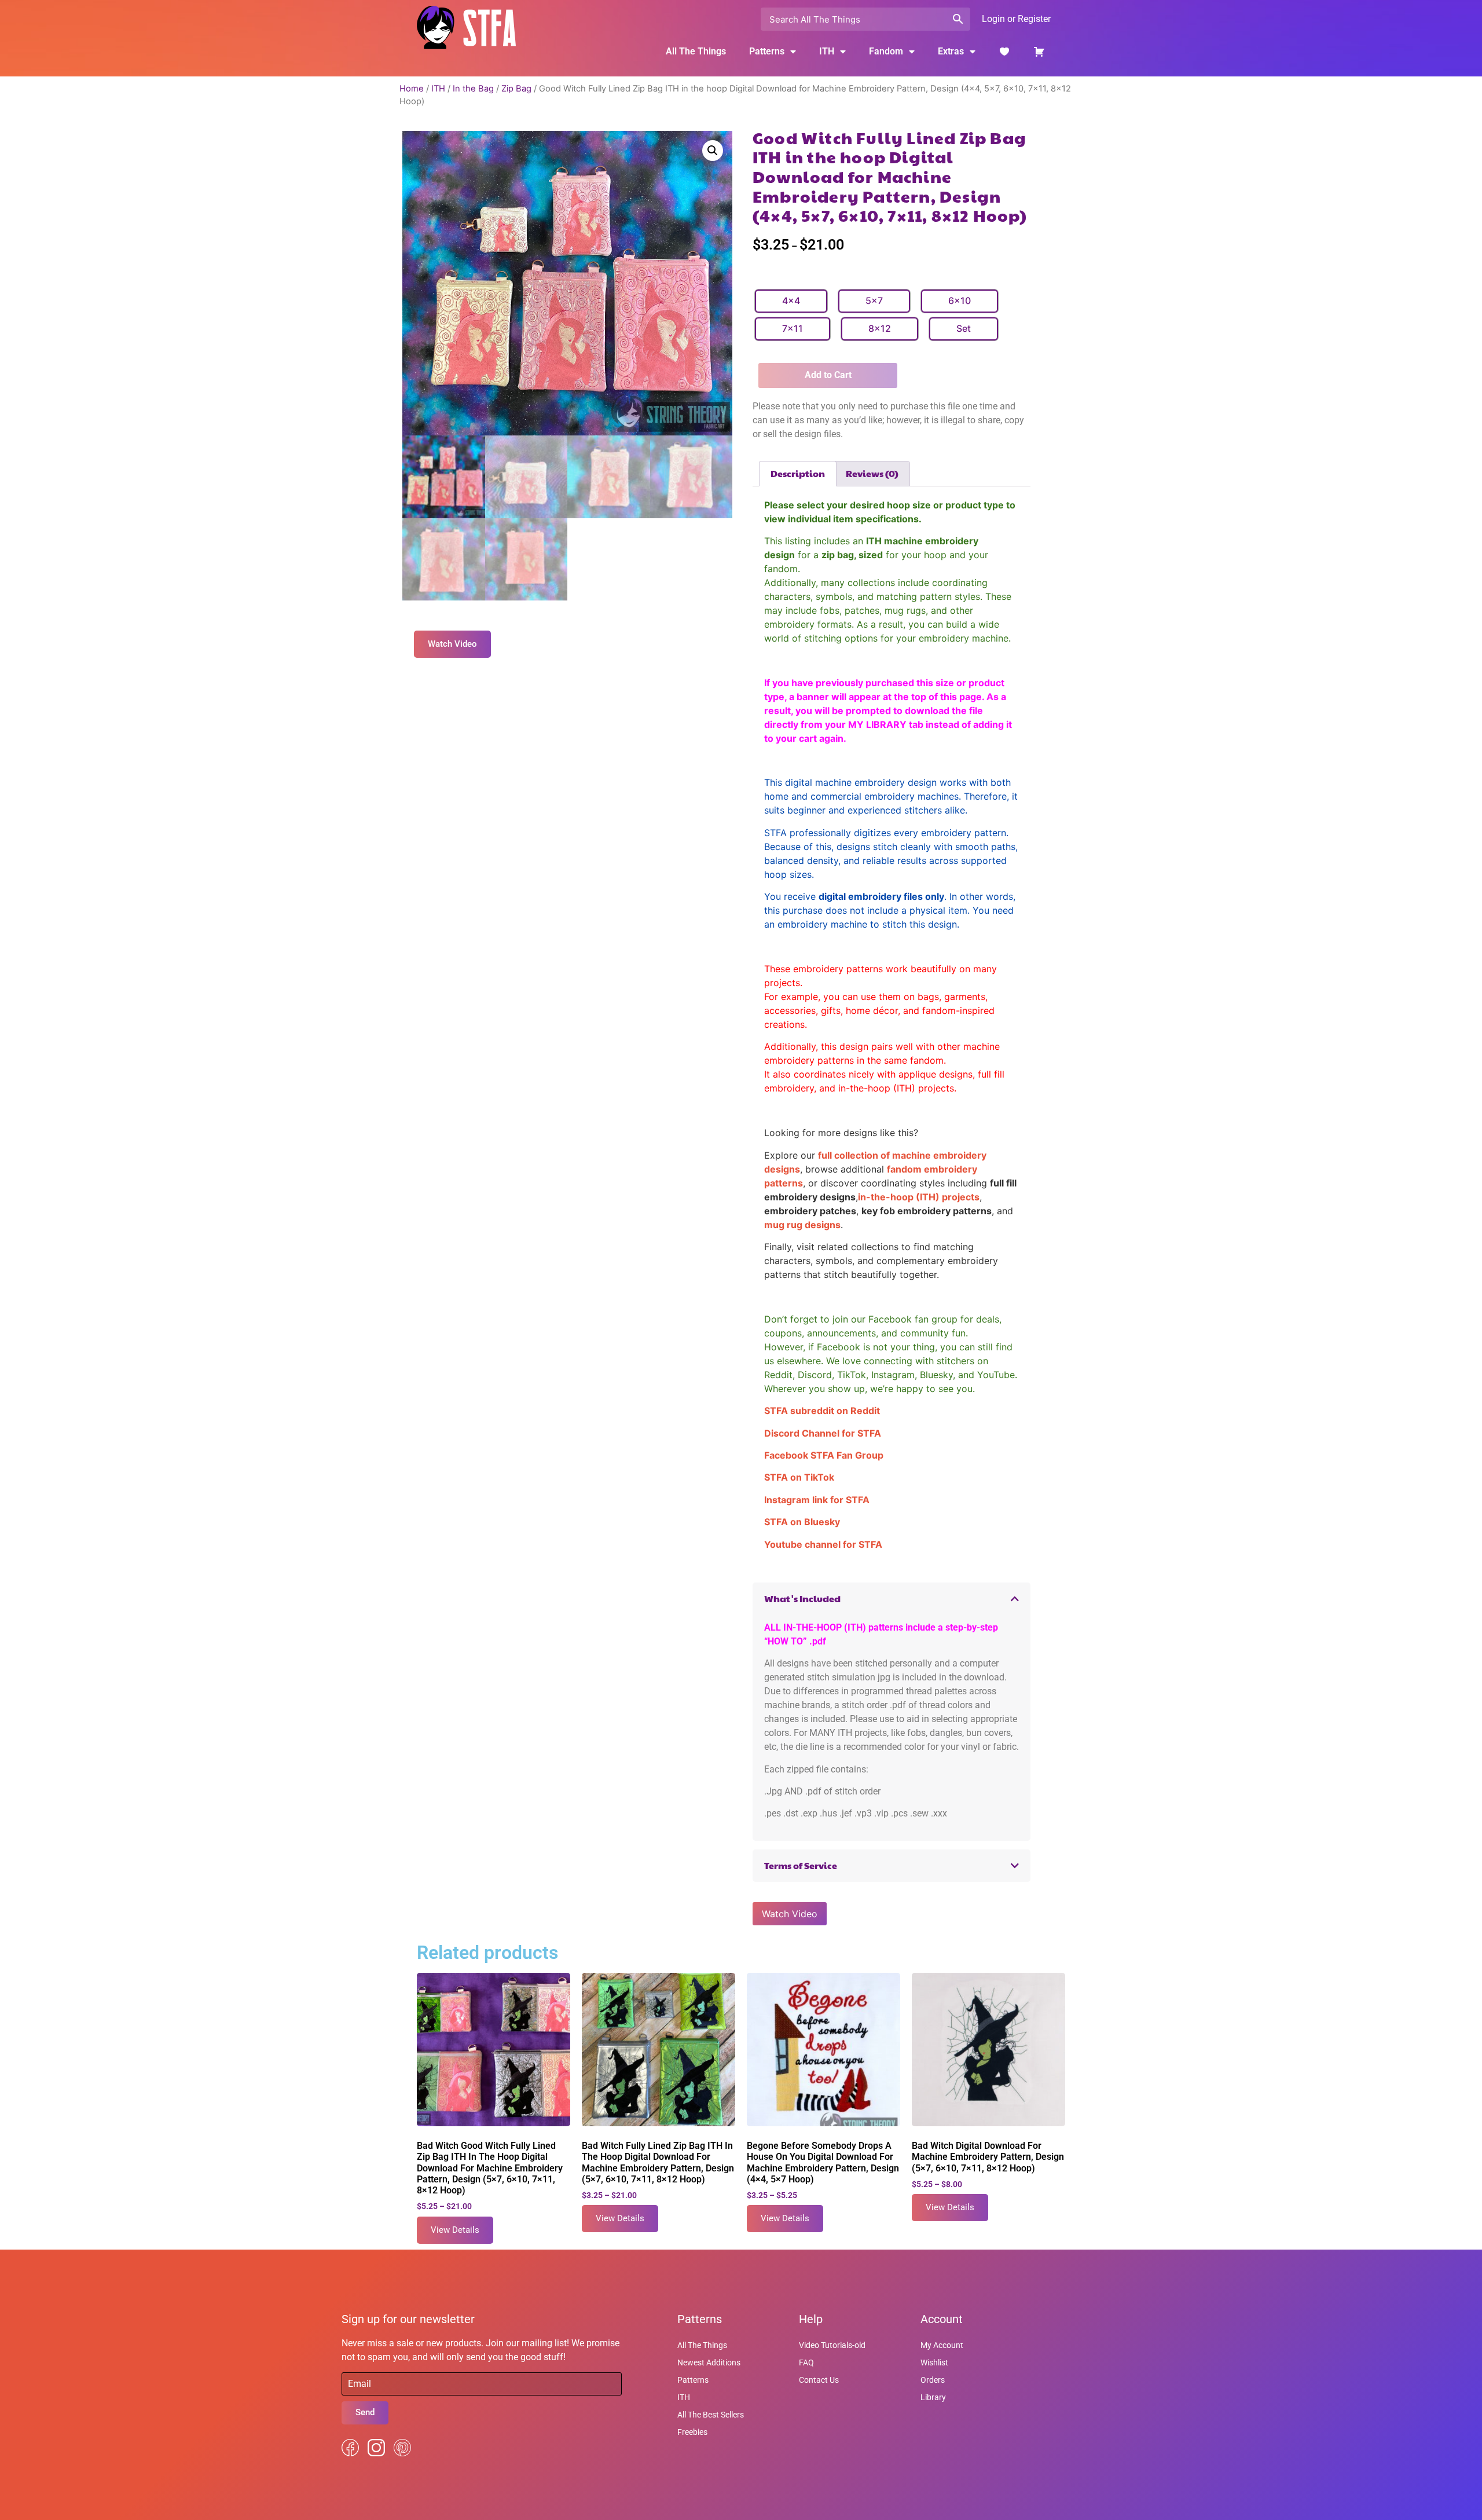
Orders (933, 2380)
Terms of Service (801, 1865)
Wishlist (934, 2362)
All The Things (696, 51)
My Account (942, 2345)
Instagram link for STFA (817, 1500)
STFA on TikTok (799, 1477)
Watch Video (790, 1914)
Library (933, 2397)
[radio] (791, 301)
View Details (455, 2230)
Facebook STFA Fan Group (824, 1455)
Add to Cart (828, 375)
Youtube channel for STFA (823, 1544)
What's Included (802, 1598)
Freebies (692, 2432)
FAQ (806, 2362)
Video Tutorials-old (832, 2345)
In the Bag (473, 89)
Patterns (693, 2380)
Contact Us (819, 2380)
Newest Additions (709, 2362)
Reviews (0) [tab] (872, 473)
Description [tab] (798, 473)
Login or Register (1016, 19)
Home (412, 89)
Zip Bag (516, 89)
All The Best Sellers (711, 2415)
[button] (713, 151)
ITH (827, 51)
